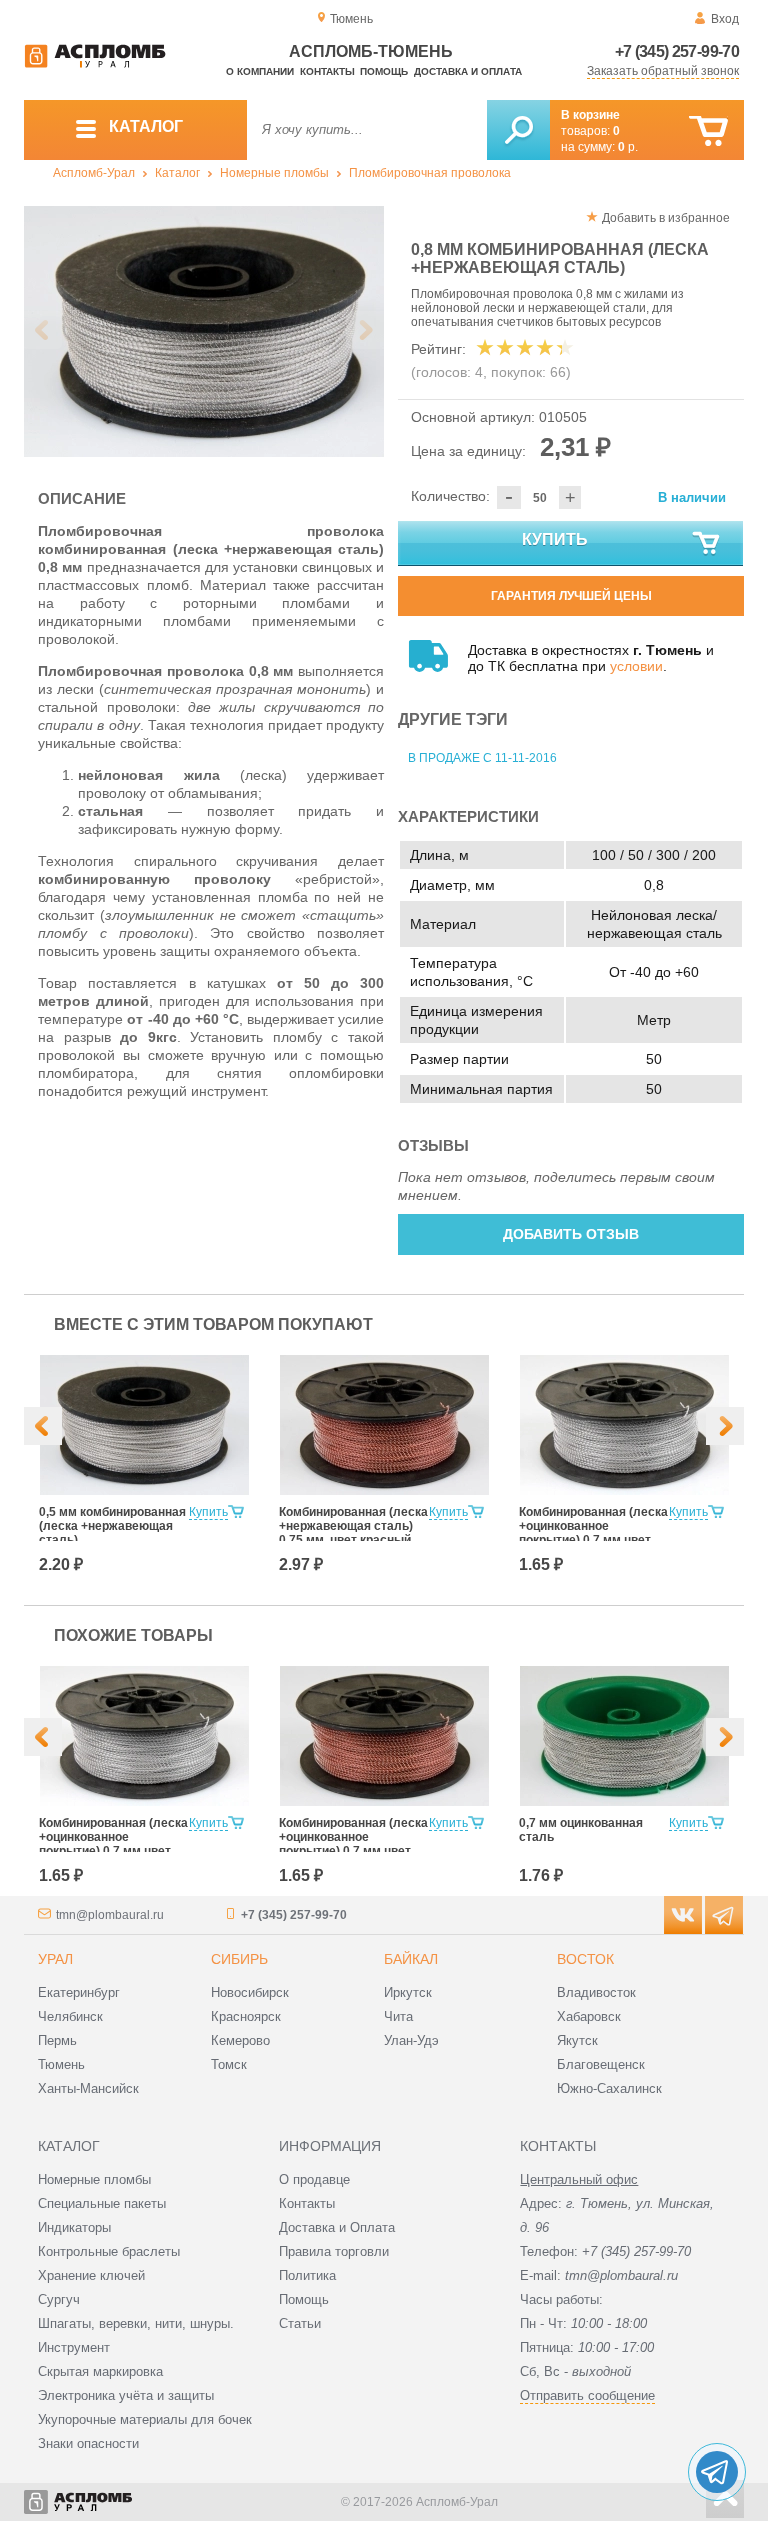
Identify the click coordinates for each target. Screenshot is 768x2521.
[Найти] (518, 130)
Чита (398, 2016)
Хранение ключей (91, 2275)
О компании (260, 71)
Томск (229, 2064)
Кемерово (240, 2040)
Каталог (177, 173)
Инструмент (74, 2347)
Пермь (57, 2040)
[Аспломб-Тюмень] (95, 64)
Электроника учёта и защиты (126, 2395)
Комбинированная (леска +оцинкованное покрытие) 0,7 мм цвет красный (353, 1844)
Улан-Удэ (411, 2040)
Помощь (384, 71)
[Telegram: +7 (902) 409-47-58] (717, 2472)
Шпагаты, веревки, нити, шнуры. (136, 2323)
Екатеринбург (79, 1992)
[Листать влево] (43, 330)
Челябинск (70, 2016)
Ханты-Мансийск (88, 2088)
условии (636, 666)
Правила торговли (334, 2251)
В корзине (590, 115)
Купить (555, 539)
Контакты (327, 71)
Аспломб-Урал (94, 173)
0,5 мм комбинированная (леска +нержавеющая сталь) (112, 1526)
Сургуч (59, 2299)
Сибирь (239, 1959)
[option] (204, 331)
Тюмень (61, 2064)
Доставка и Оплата (337, 2227)
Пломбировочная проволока (430, 173)
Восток (585, 1959)
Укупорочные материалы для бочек (145, 2419)
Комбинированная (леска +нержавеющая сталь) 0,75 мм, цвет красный (353, 1526)
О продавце (314, 2179)
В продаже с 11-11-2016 (482, 758)
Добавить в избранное (666, 218)
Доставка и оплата (468, 71)
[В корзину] (708, 131)
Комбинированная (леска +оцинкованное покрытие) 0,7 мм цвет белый (593, 1533)
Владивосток (596, 1992)
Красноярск (246, 2016)
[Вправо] (725, 1426)
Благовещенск (601, 2064)
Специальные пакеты (102, 2203)
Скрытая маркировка (100, 2371)
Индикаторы (74, 2227)
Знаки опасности (88, 2443)
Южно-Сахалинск (609, 2088)
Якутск (577, 2040)
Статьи (300, 2323)
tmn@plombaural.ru (110, 1915)
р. (628, 147)
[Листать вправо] (365, 330)
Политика (307, 2275)
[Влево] (43, 1426)
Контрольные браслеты (109, 2251)
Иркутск (408, 1992)
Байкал (411, 1959)
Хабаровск (589, 2016)
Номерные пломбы (274, 173)
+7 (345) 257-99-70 (677, 51)
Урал (55, 1959)
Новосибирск (250, 1992)
